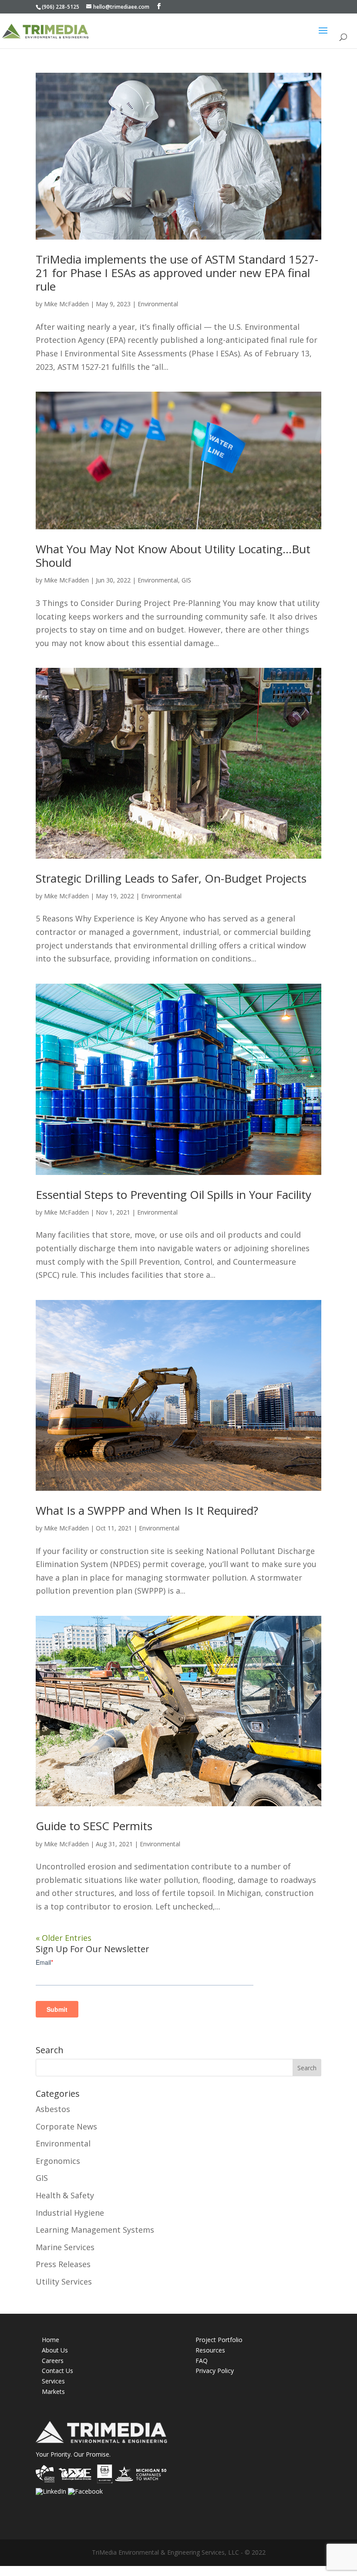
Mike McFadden (66, 304)
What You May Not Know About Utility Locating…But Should (173, 556)
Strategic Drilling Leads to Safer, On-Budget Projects (171, 878)
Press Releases (63, 2264)
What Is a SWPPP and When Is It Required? (147, 1510)
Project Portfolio (219, 2340)
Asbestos (53, 2109)
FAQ (202, 2361)
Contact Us (57, 2371)
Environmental (158, 304)
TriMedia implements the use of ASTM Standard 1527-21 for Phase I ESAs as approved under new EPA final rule (177, 273)
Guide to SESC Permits (94, 1826)
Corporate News (66, 2126)
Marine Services (65, 2247)
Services (53, 2381)
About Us (55, 2350)
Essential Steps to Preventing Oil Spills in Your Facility (173, 1195)
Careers (53, 2361)
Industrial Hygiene (70, 2213)
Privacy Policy (215, 2371)
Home (51, 2340)
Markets (53, 2392)
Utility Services (64, 2282)
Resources (210, 2350)
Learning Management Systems (95, 2230)
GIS (186, 580)
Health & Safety (65, 2195)
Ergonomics (58, 2161)
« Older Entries (64, 1938)
